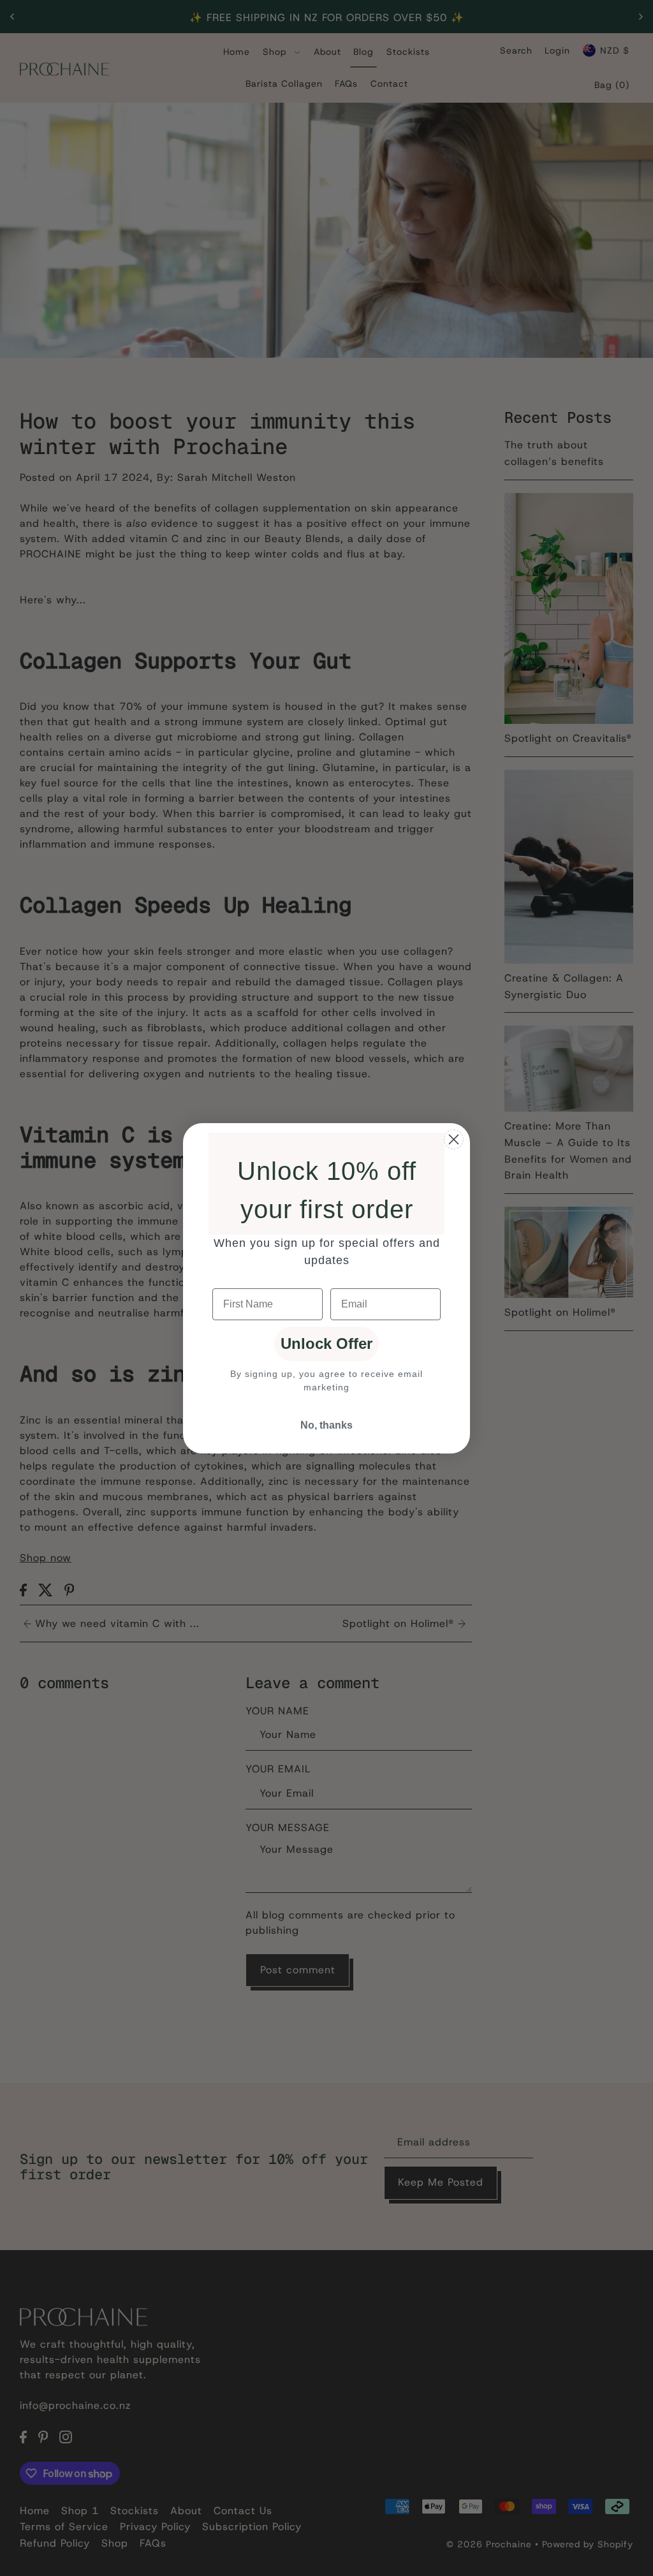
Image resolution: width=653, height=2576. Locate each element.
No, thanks (326, 1425)
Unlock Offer (326, 1343)
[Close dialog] (454, 1139)
